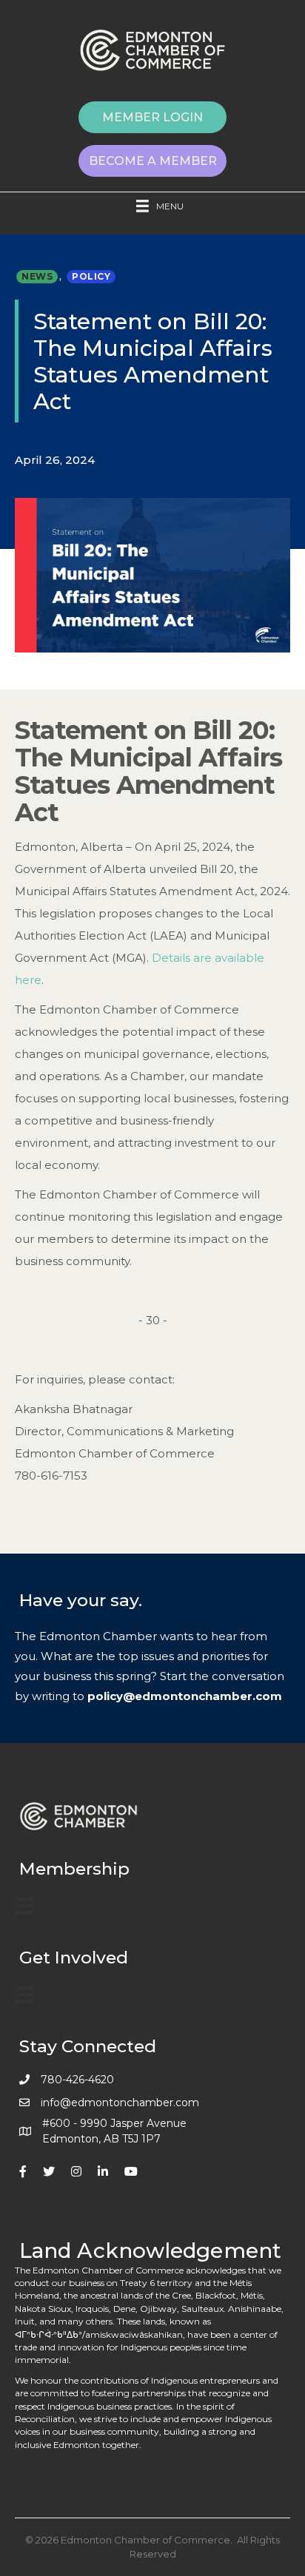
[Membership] (24, 1906)
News (37, 276)
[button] (152, 117)
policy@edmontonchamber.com (185, 1696)
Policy (91, 276)
